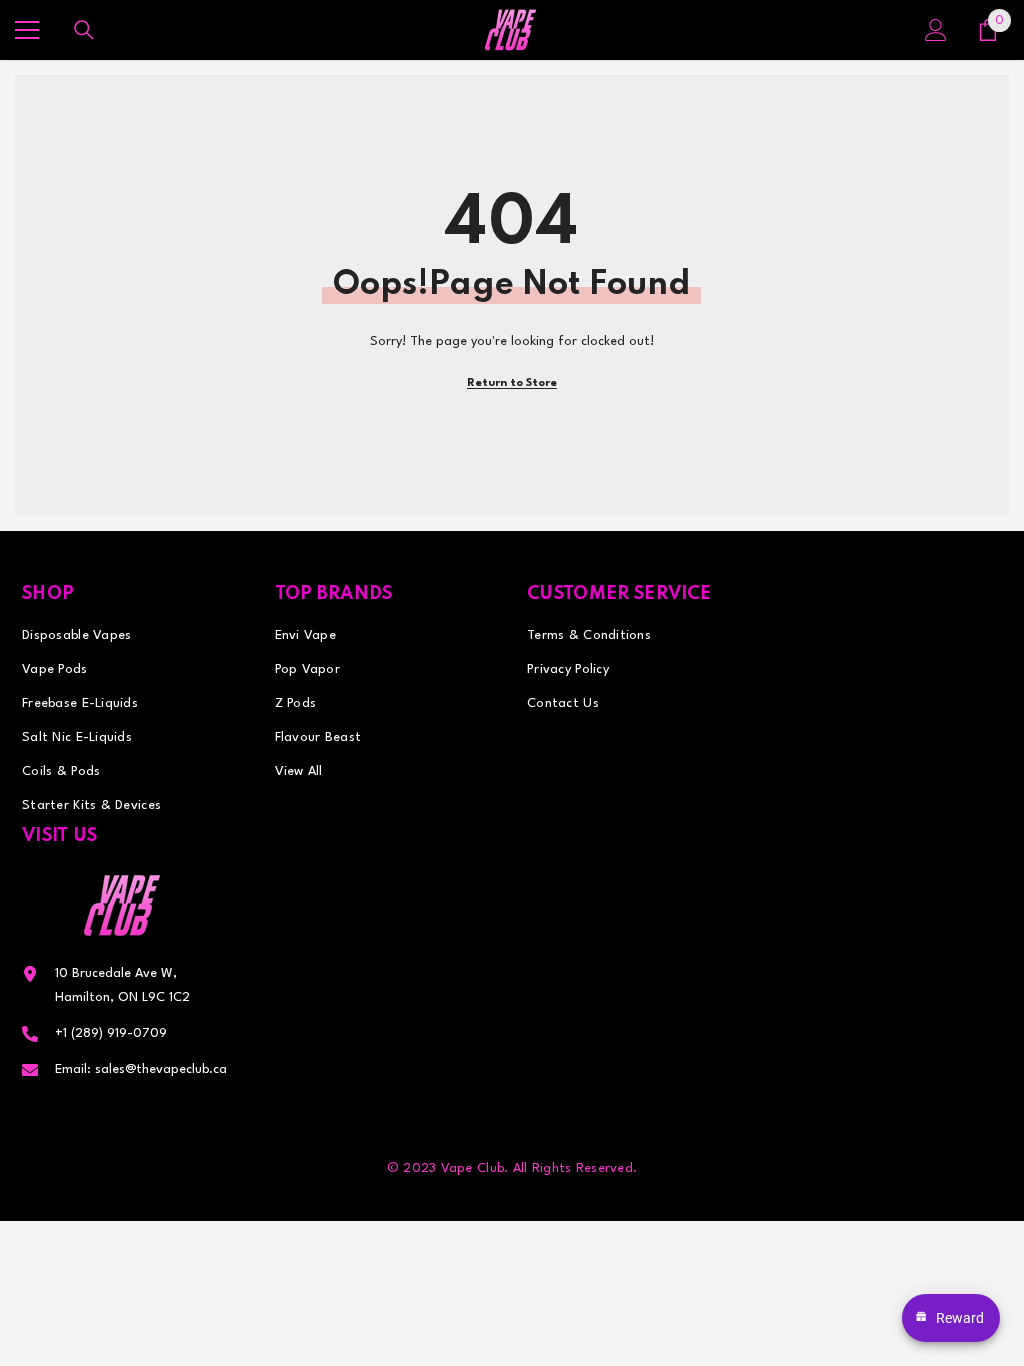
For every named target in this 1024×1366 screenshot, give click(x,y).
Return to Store (512, 383)
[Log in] (936, 30)
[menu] (27, 30)
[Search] (84, 30)
